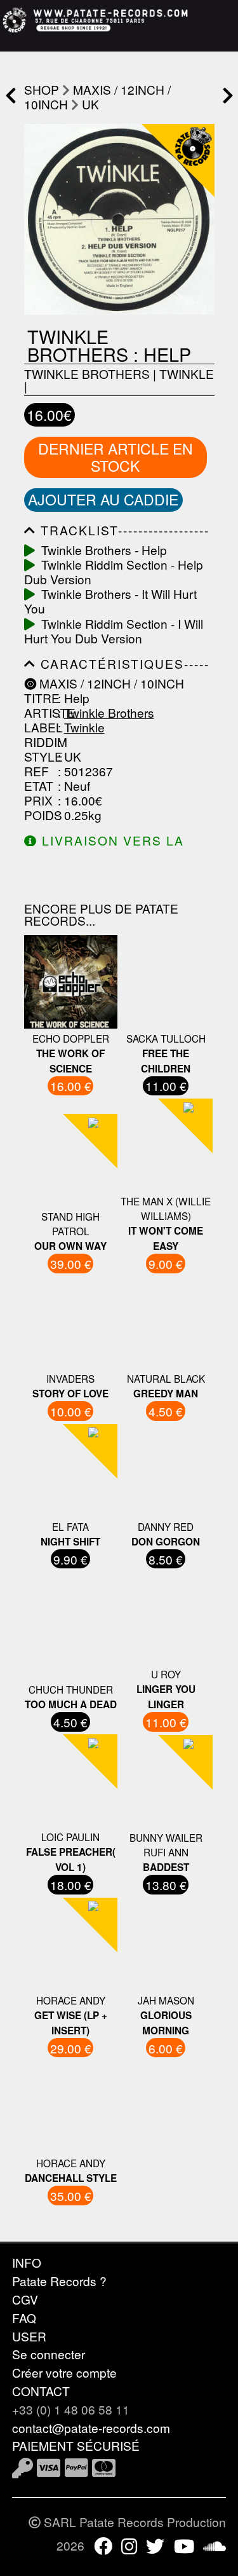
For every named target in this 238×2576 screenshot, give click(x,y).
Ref (36, 771)
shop (42, 89)
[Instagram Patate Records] (129, 2545)
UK (90, 104)
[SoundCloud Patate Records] (215, 2545)
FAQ (24, 2318)
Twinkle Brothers (87, 373)
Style (39, 756)
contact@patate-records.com (91, 2428)
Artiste (39, 712)
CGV (25, 2299)
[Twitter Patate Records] (155, 2545)
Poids (39, 815)
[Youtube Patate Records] (184, 2545)
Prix (38, 800)
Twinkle (187, 373)
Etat (39, 785)
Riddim (39, 742)
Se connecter (49, 2354)
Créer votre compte (64, 2372)
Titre (39, 698)
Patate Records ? (59, 2281)
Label (39, 727)
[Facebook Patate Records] (103, 2545)
